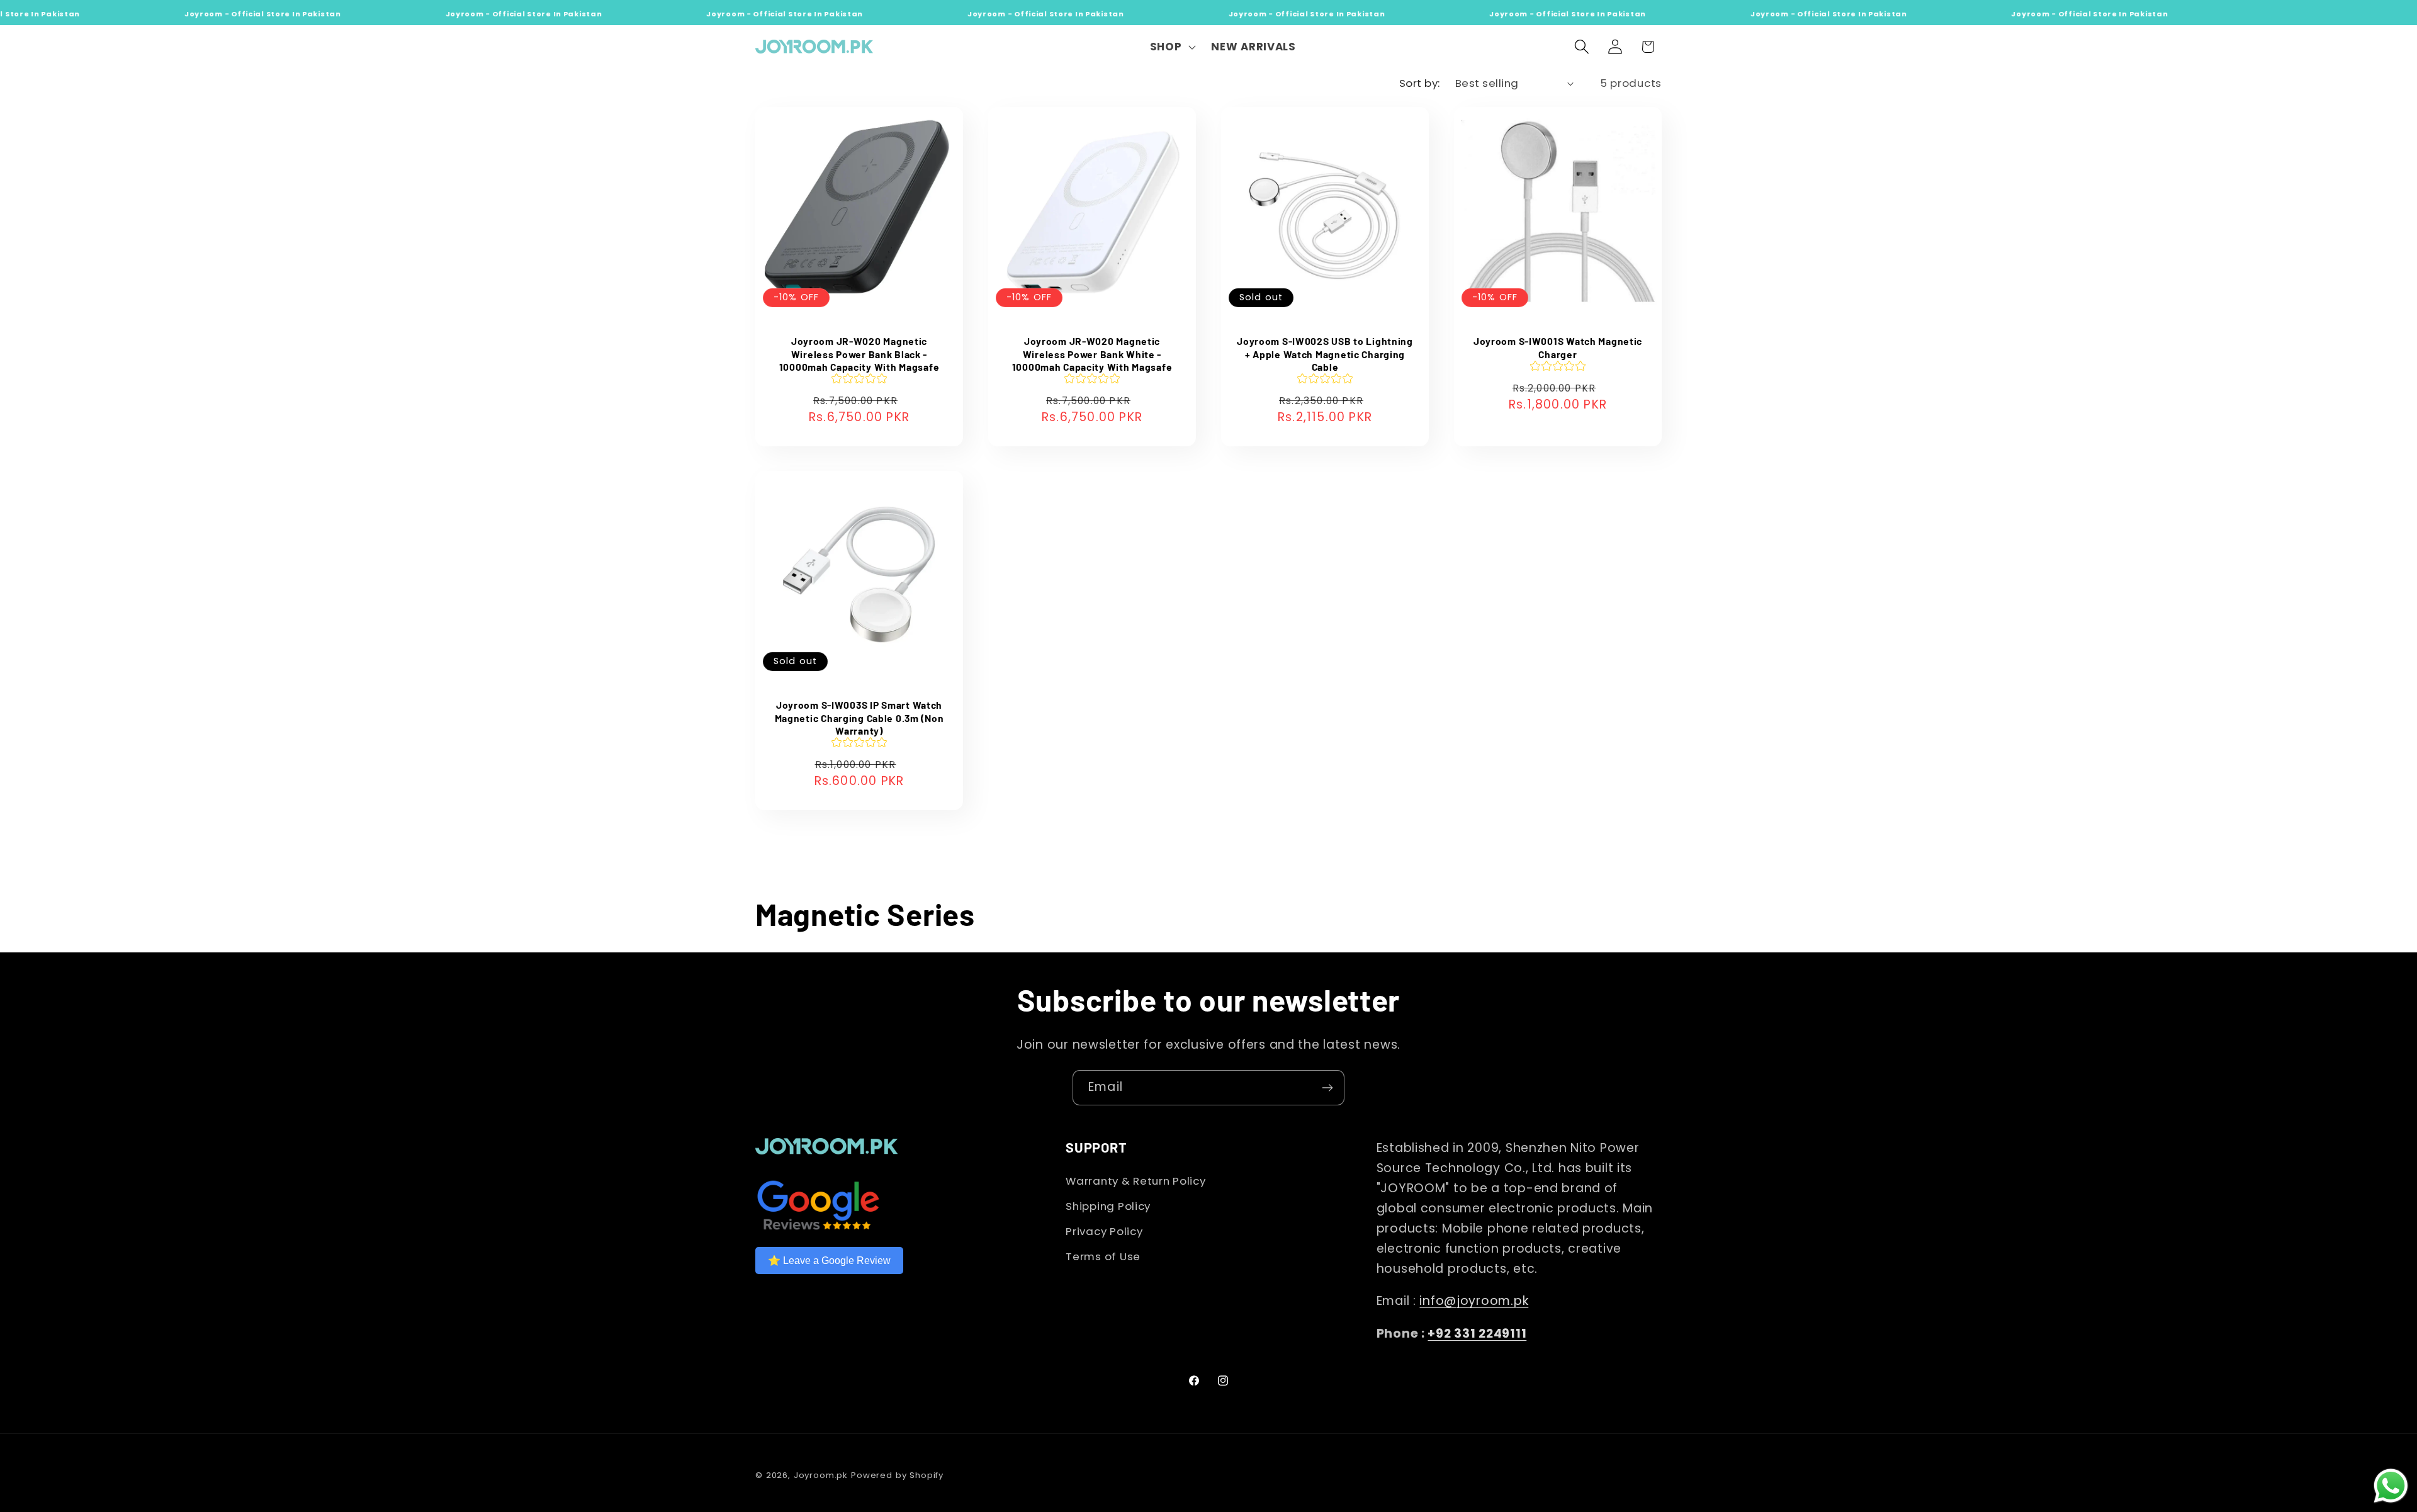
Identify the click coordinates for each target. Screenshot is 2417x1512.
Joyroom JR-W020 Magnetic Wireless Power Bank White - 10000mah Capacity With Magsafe (1092, 354)
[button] (1171, 47)
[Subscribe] (1327, 1088)
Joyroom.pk (821, 1475)
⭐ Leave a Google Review (829, 1261)
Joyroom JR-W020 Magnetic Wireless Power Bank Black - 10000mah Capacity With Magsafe (859, 354)
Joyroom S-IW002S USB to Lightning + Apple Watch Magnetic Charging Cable (1325, 354)
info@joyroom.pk (1474, 1301)
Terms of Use (1103, 1256)
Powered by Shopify (897, 1475)
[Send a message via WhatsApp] (2391, 1486)
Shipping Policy (1108, 1206)
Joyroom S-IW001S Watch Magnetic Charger (1558, 347)
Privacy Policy (1104, 1231)
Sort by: (1420, 83)
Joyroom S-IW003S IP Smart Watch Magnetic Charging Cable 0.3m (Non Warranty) (859, 718)
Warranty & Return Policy (1135, 1181)
